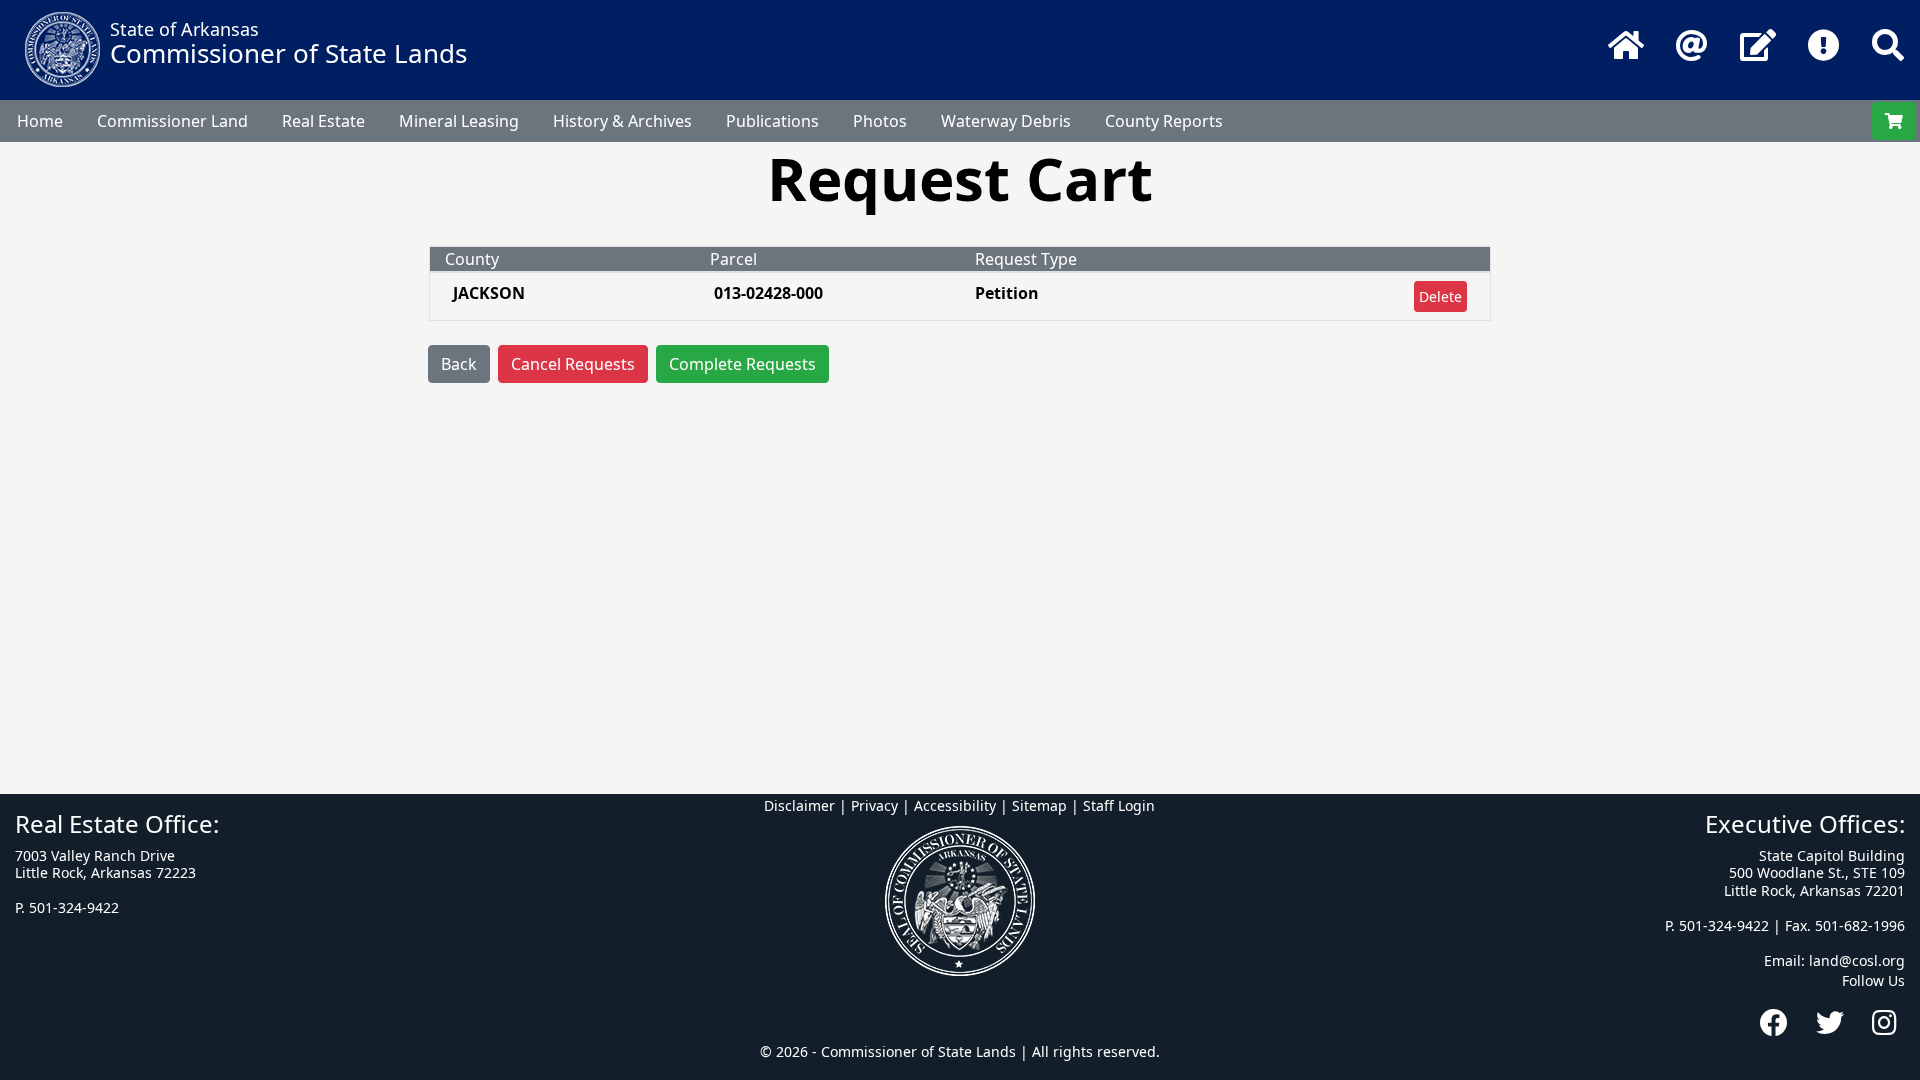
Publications (772, 121)
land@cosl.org (1857, 960)
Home (40, 121)
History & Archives (622, 121)
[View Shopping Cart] (1894, 121)
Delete (1440, 296)
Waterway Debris (1006, 121)
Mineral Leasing (459, 121)
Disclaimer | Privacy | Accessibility (880, 805)
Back (459, 364)
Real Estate (323, 121)
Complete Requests (742, 364)
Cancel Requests (573, 364)
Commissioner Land (172, 121)
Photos (880, 121)
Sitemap (1039, 805)
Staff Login (1119, 805)
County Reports (1164, 121)
